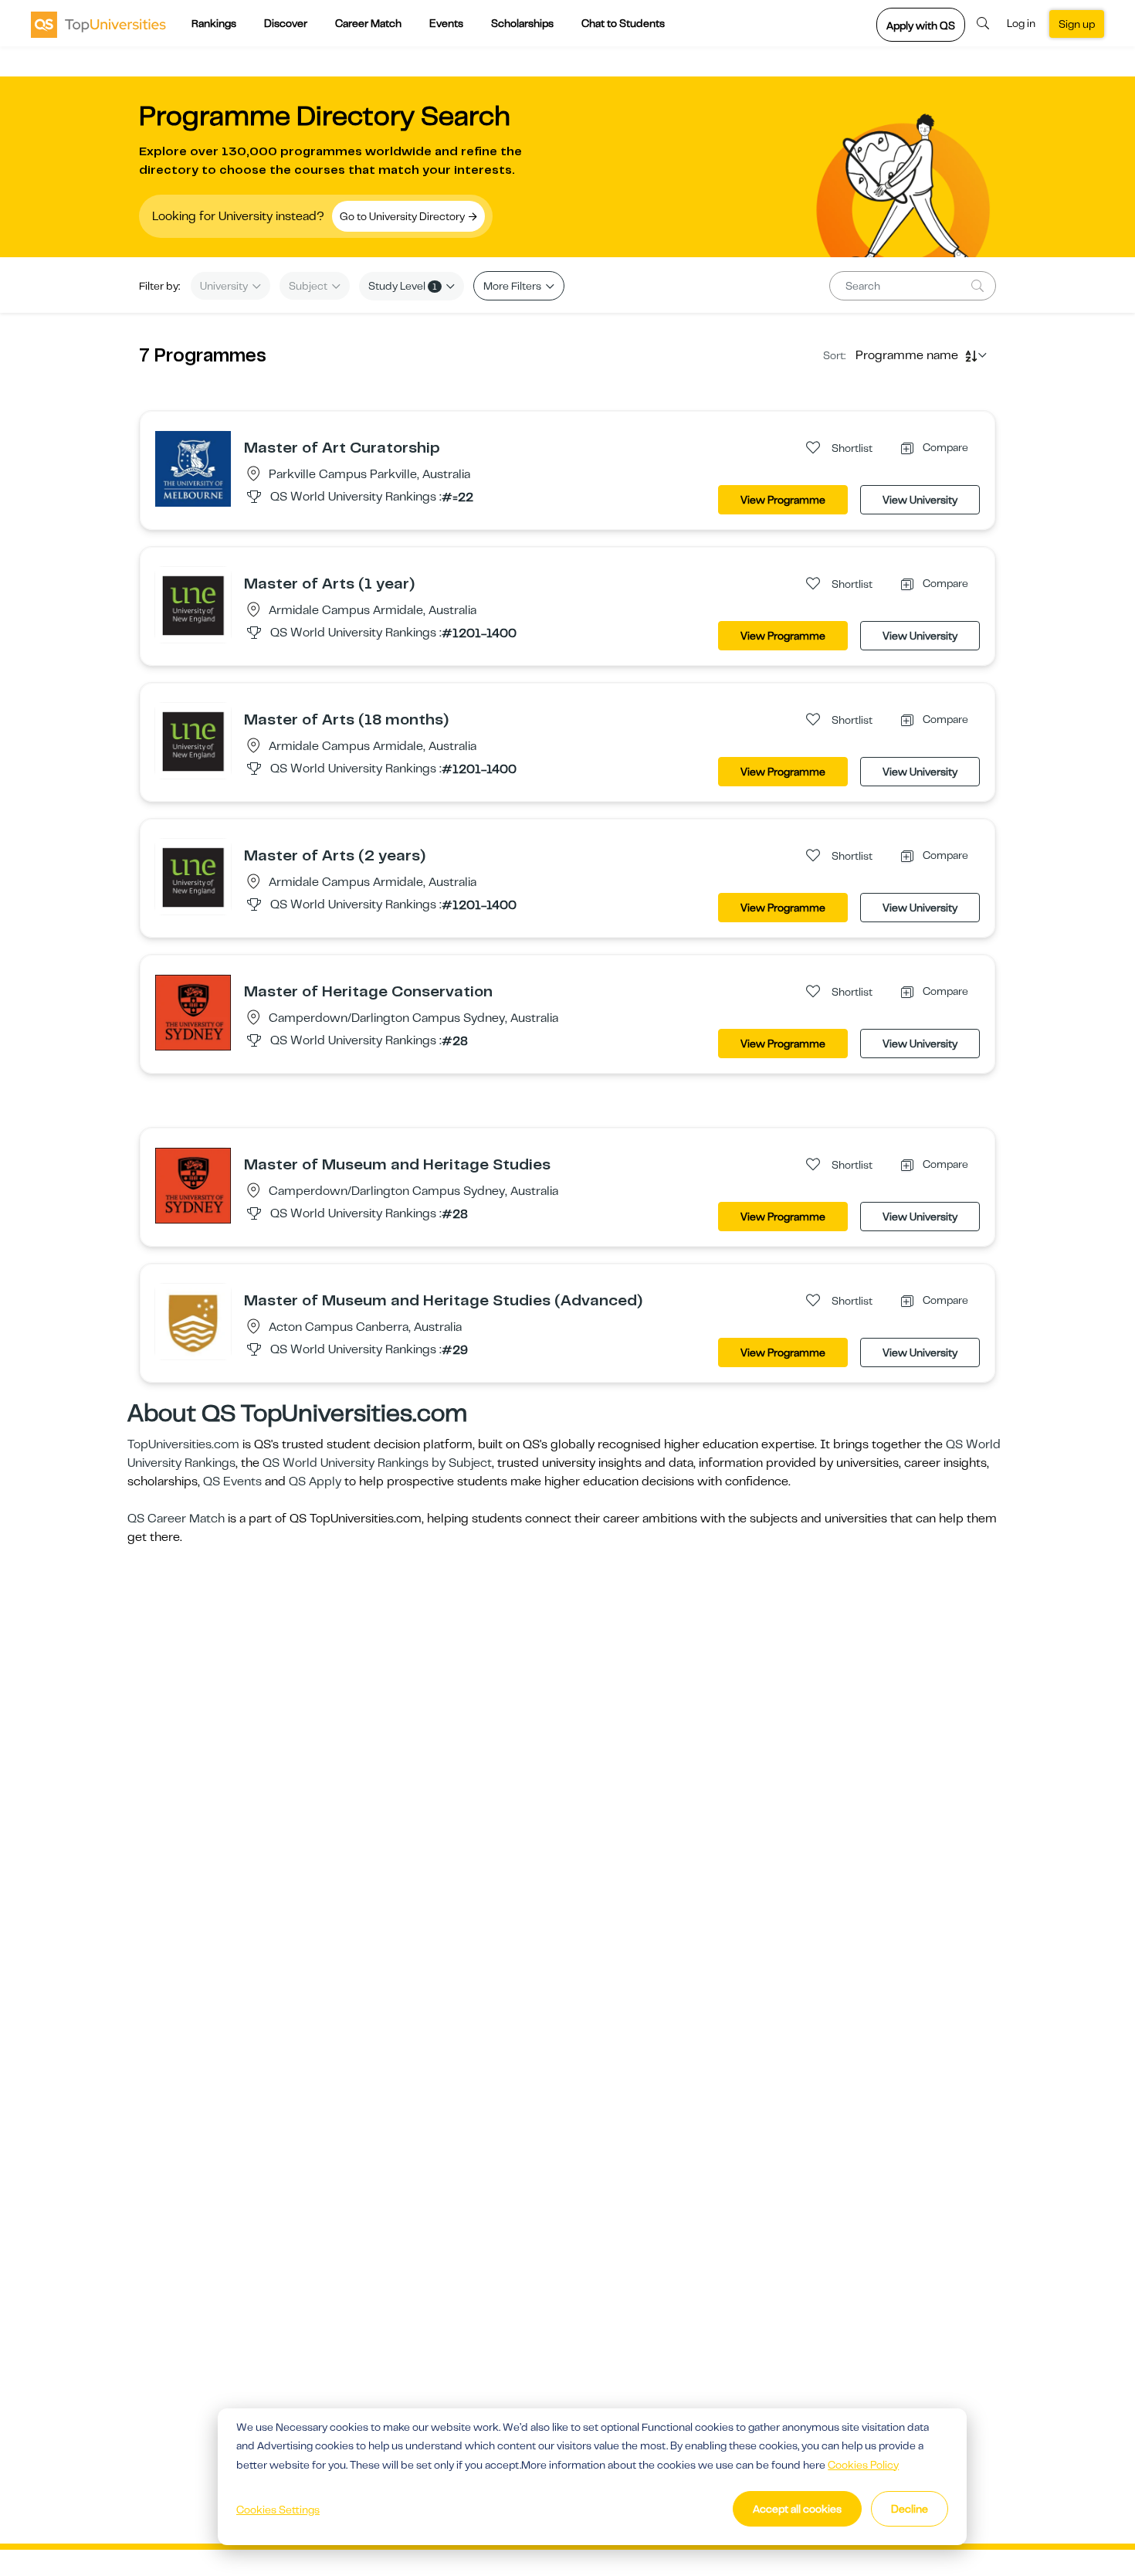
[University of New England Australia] (193, 604)
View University (920, 500)
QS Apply (315, 1481)
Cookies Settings (278, 2510)
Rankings (214, 23)
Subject (309, 286)
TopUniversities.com (183, 1444)
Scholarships (522, 23)
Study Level (403, 286)
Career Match (368, 23)
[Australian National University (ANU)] (193, 1321)
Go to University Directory (403, 216)
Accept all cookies (797, 2509)
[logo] (98, 24)
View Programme (783, 500)
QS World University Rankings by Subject (377, 1463)
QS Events (232, 1481)
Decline (910, 2509)
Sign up (1077, 24)
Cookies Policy (863, 2465)
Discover (286, 23)
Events (446, 23)
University (225, 286)
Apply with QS (921, 25)
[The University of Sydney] (193, 1012)
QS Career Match (176, 1519)
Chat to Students (623, 23)
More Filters (513, 286)
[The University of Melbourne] (193, 468)
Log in (1021, 23)
